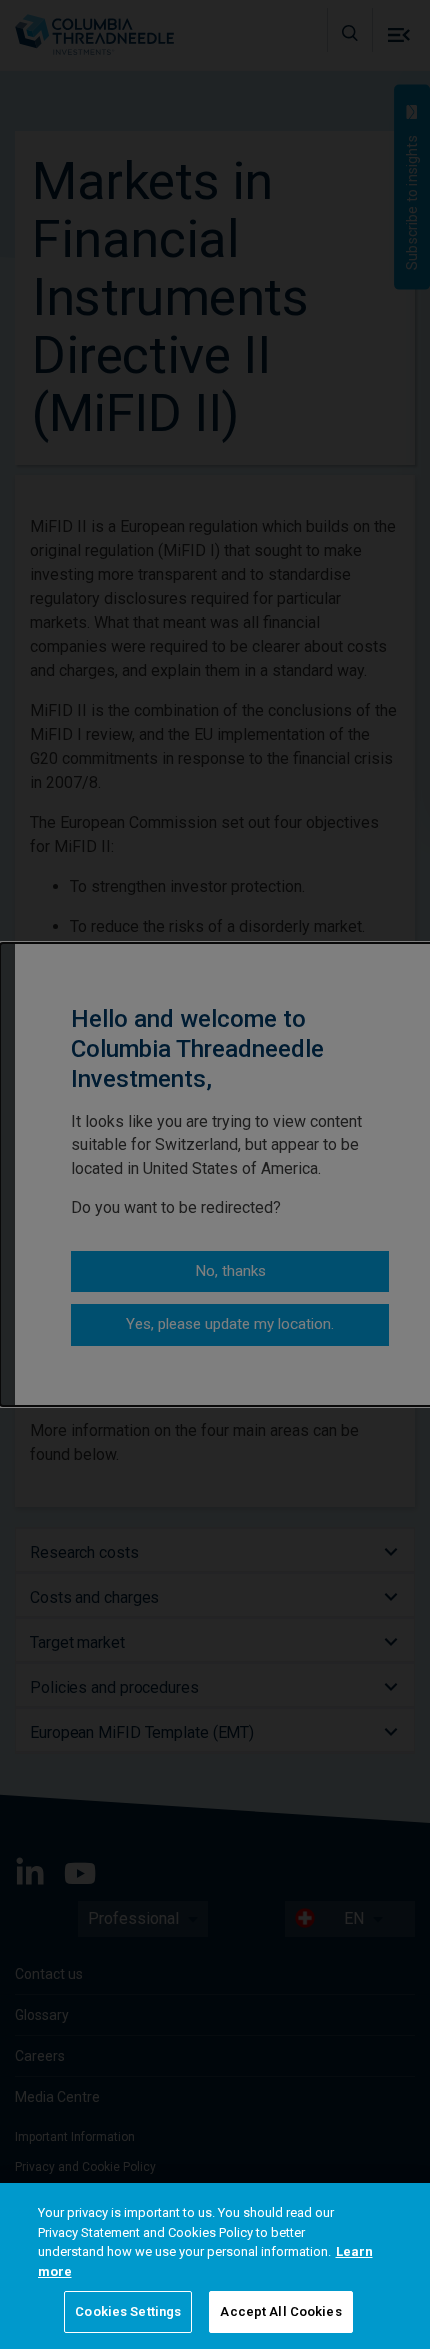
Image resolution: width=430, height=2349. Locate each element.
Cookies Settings (128, 2311)
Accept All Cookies (280, 2311)
